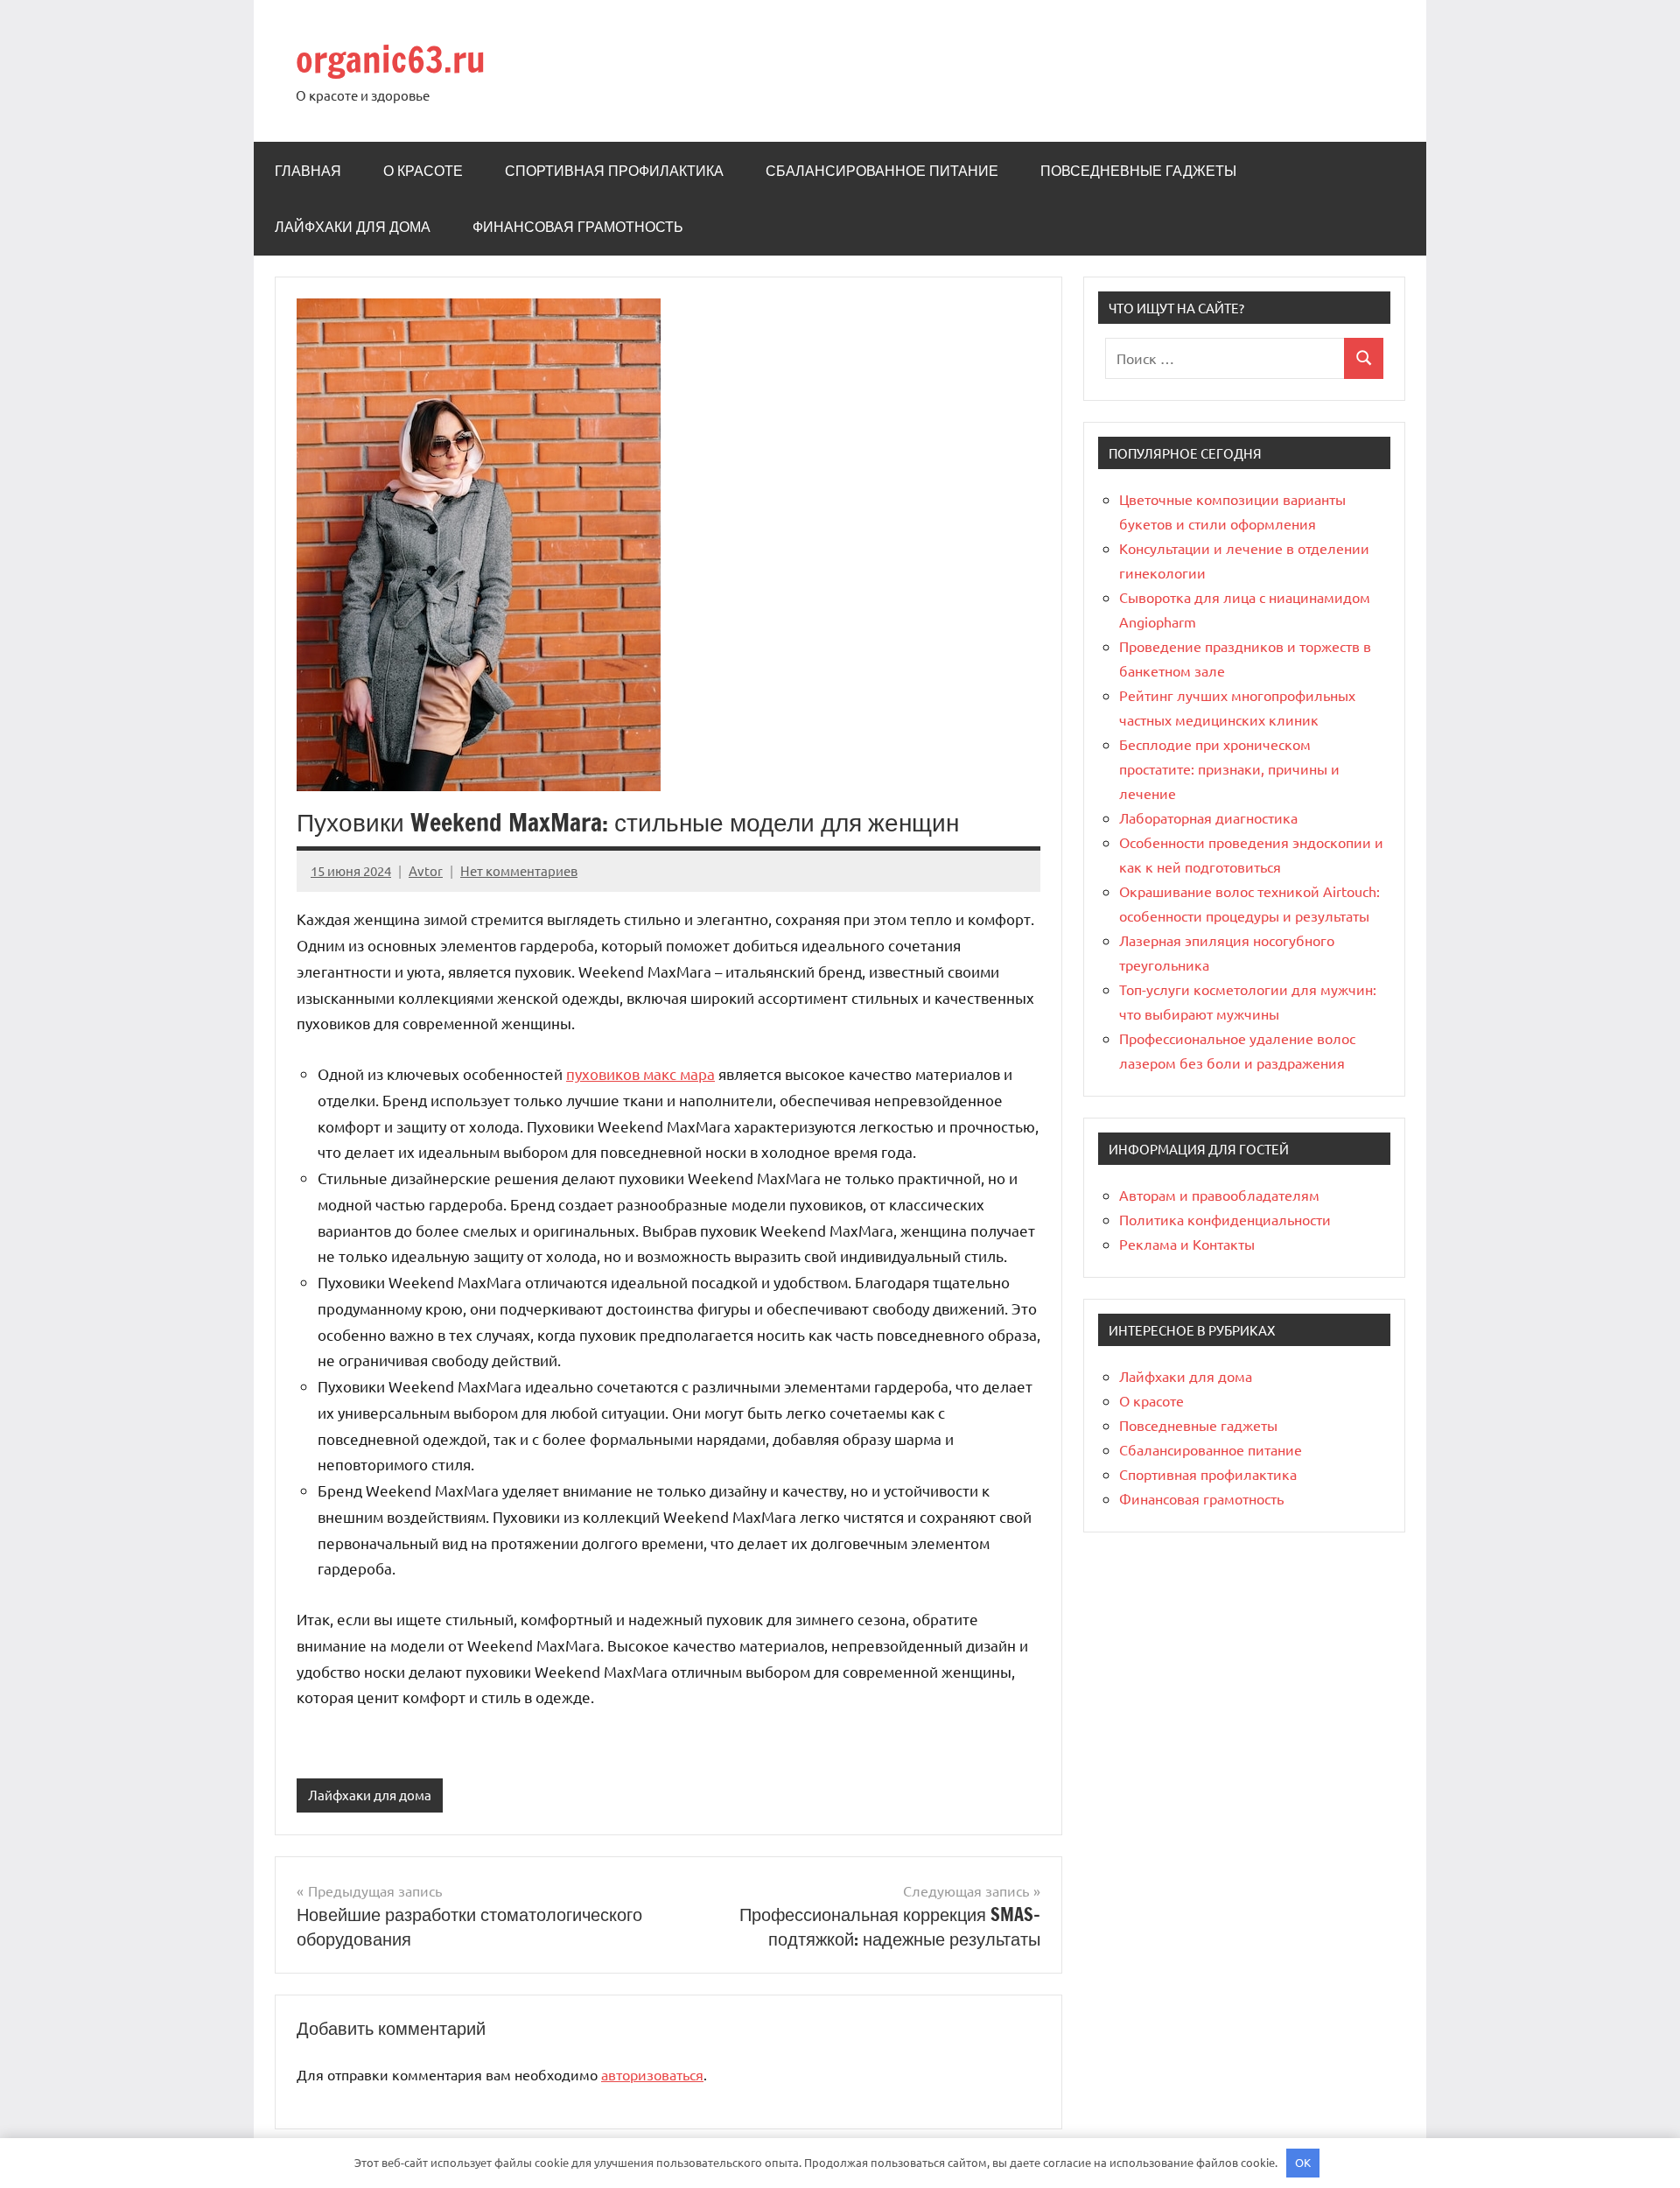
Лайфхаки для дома (353, 227)
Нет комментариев (519, 870)
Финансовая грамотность (578, 227)
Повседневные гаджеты (1138, 171)
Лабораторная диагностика (1208, 817)
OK (1303, 2162)
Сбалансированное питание (882, 171)
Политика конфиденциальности (1225, 1219)
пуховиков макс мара (640, 1073)
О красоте (423, 171)
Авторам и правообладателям (1219, 1195)
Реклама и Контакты (1187, 1244)
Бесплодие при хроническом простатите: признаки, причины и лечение (1229, 768)
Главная (308, 171)
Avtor (426, 870)
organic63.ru (391, 59)
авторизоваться (652, 2074)
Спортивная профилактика (614, 171)
